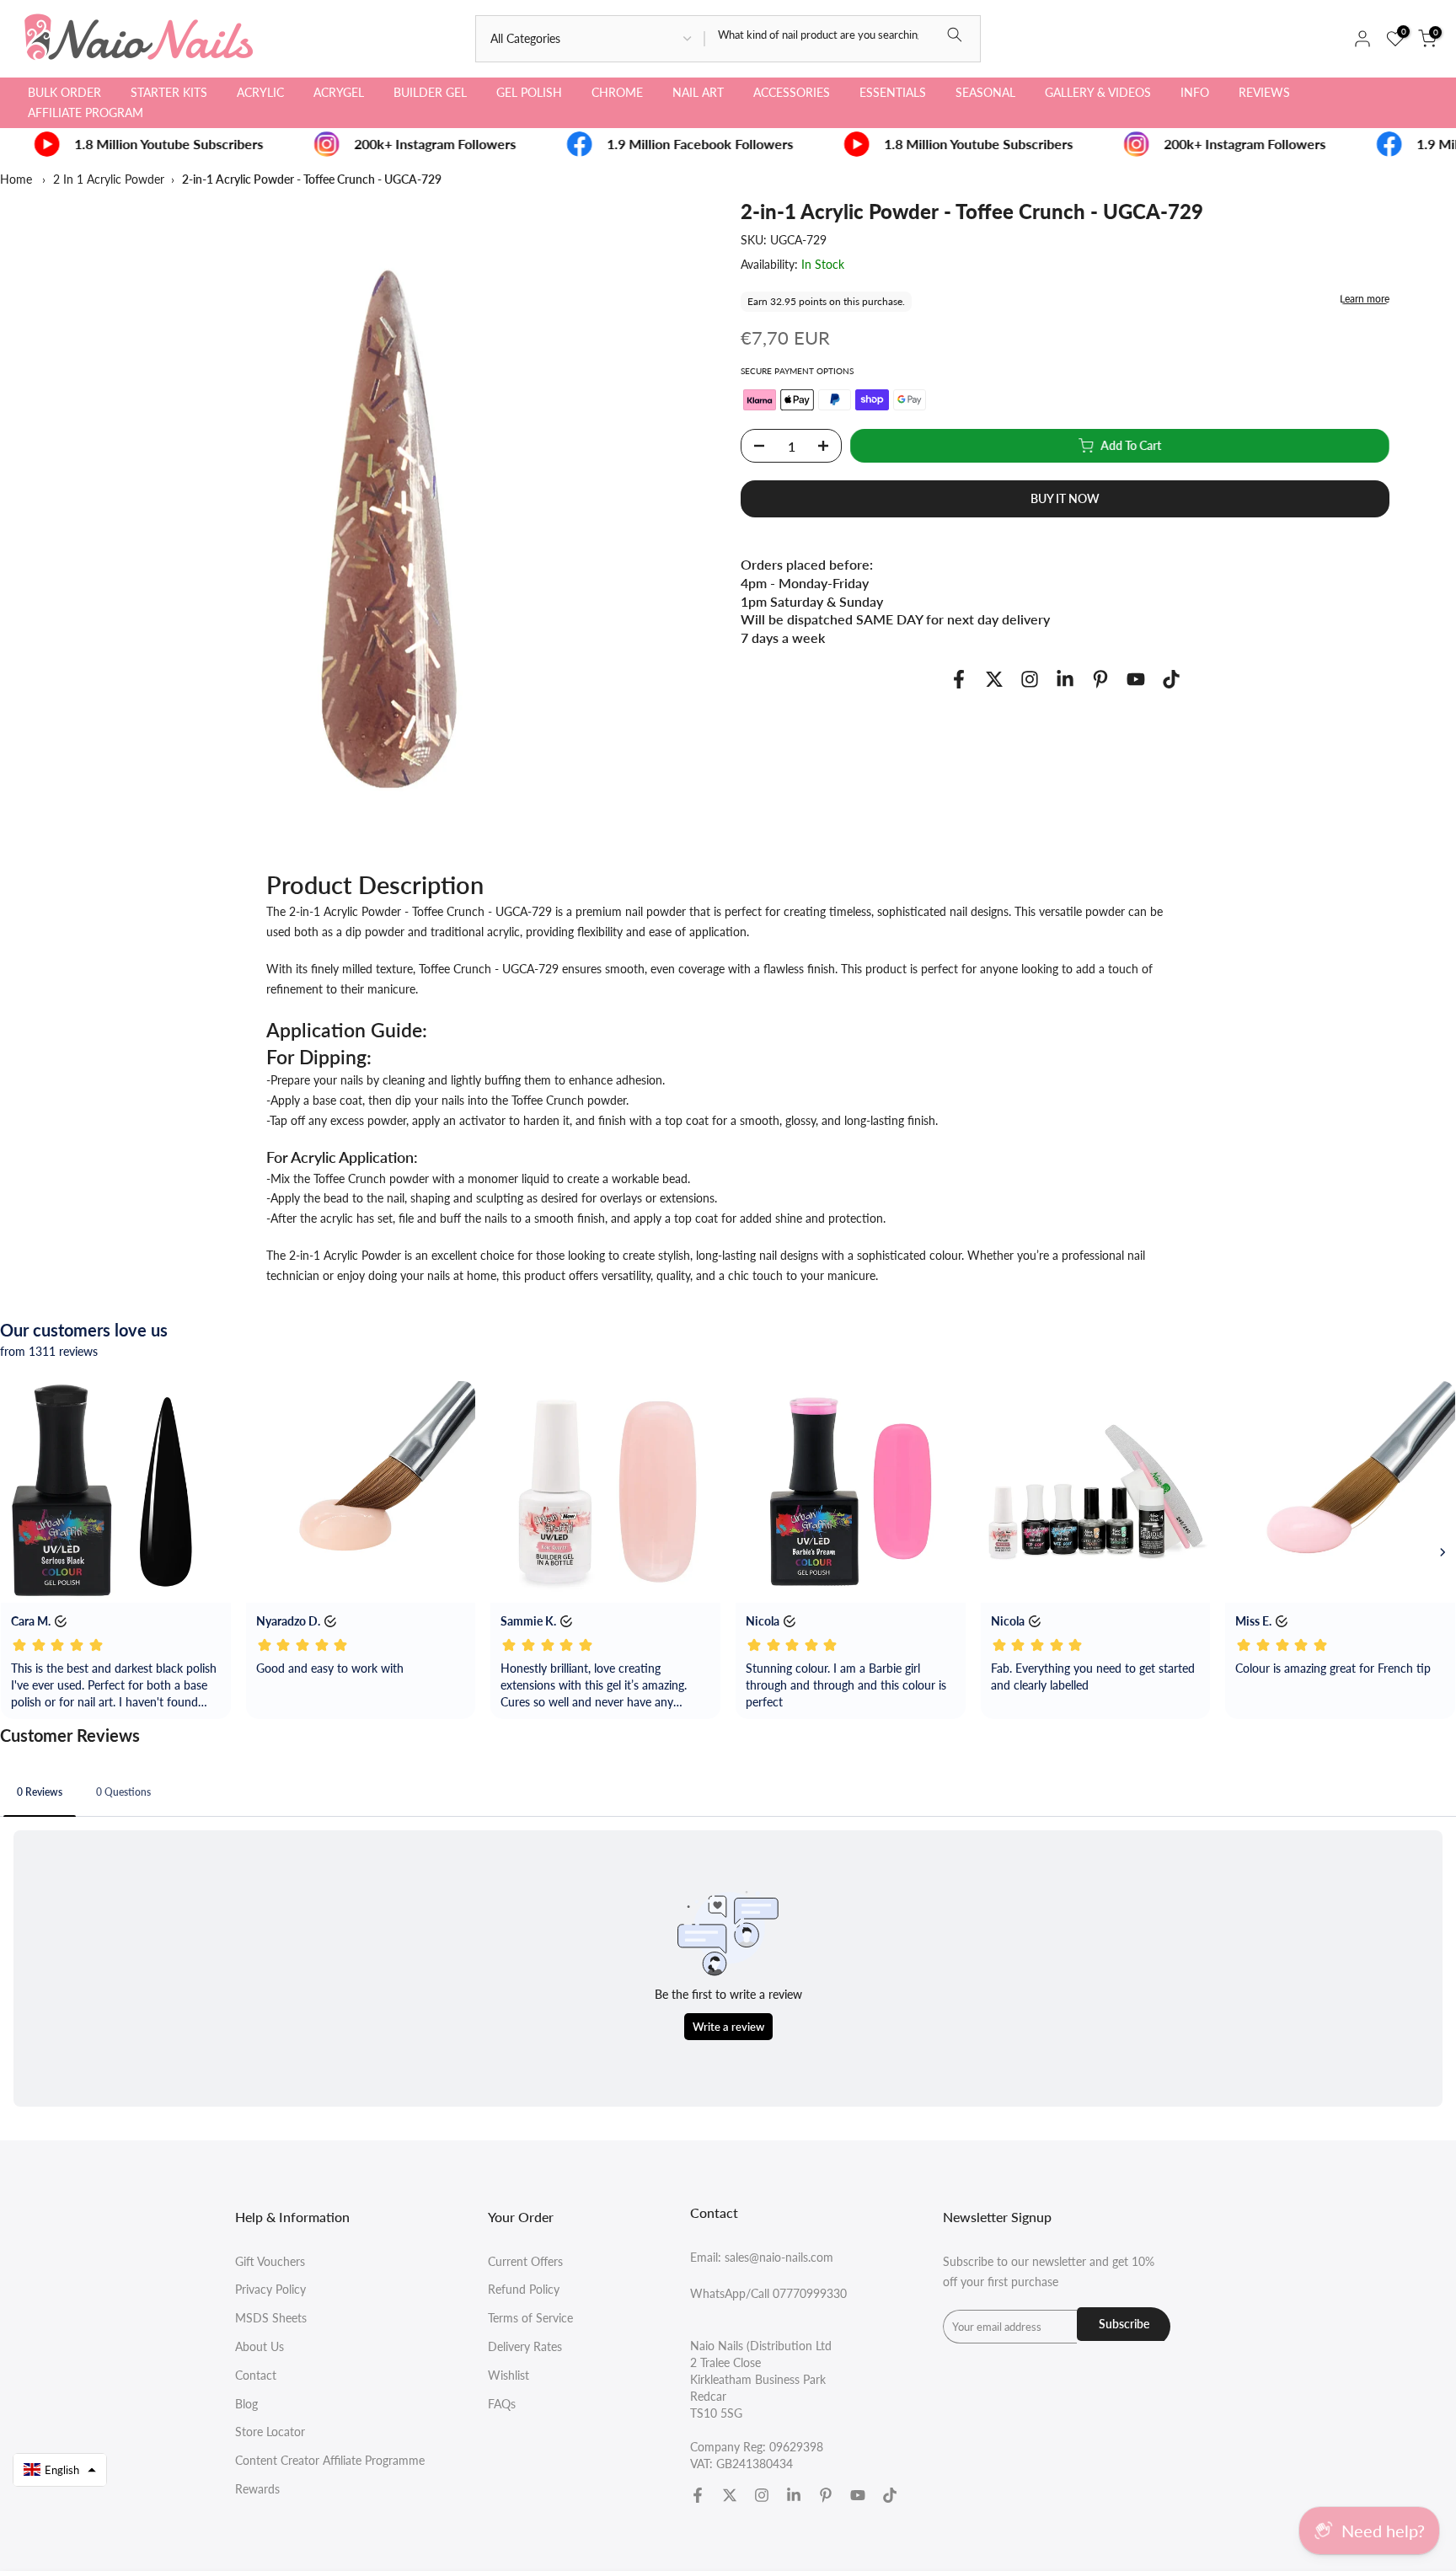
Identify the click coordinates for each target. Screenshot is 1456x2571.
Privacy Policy (270, 2289)
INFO (1195, 92)
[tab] (40, 1792)
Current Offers (525, 2261)
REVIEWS (1264, 92)
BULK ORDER (64, 92)
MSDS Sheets (271, 2318)
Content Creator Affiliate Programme (330, 2460)
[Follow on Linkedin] (1065, 680)
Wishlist (509, 2375)
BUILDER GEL (430, 92)
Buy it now (1065, 498)
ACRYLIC (260, 92)
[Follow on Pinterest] (1100, 680)
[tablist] (728, 1794)
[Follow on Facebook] (959, 680)
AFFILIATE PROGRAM (86, 112)
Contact (256, 2375)
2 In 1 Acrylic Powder (109, 179)
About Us (260, 2346)
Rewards (257, 2489)
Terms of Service (530, 2318)
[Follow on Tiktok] (1171, 680)
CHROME (617, 92)
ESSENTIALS (893, 92)
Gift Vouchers (270, 2261)
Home (16, 179)
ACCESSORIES (792, 92)
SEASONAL (985, 92)
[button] (60, 2470)
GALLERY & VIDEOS (1098, 92)
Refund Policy (524, 2289)
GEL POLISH (529, 92)
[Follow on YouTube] (1136, 680)
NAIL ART (698, 92)
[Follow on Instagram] (1030, 680)
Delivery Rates (525, 2346)
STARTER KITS (169, 92)
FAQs (502, 2404)
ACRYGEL (339, 92)
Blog (246, 2404)
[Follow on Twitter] (994, 680)
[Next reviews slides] (1443, 1552)
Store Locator (270, 2432)
